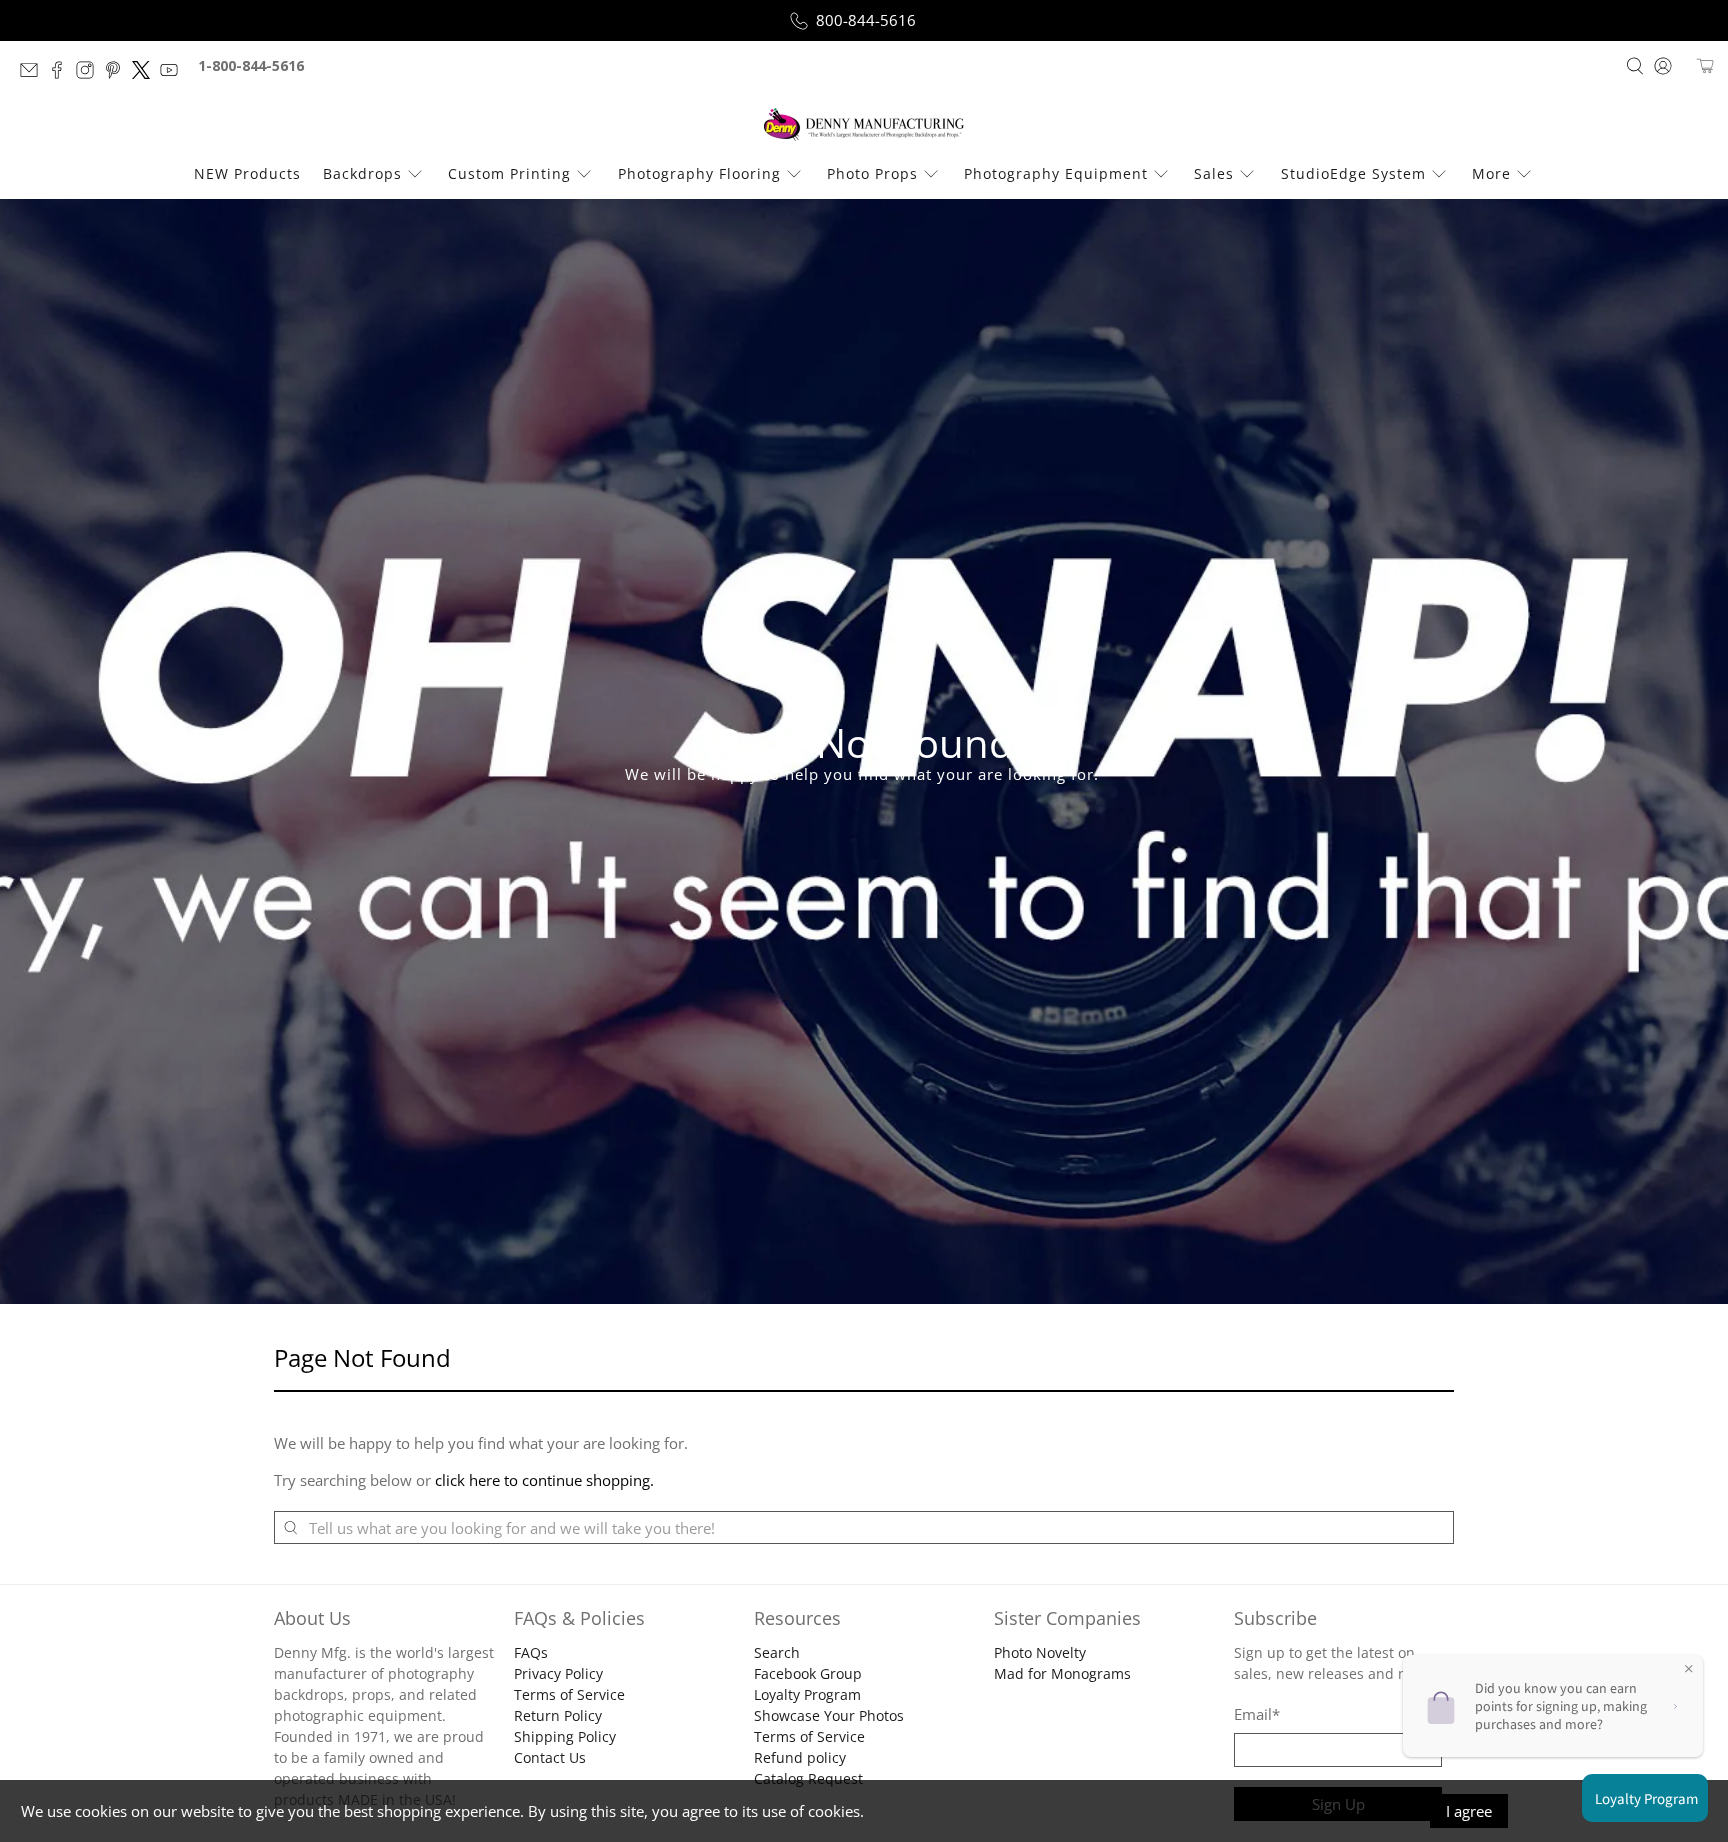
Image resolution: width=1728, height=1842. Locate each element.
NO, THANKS (864, 1088)
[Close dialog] (1037, 723)
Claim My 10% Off (864, 1027)
